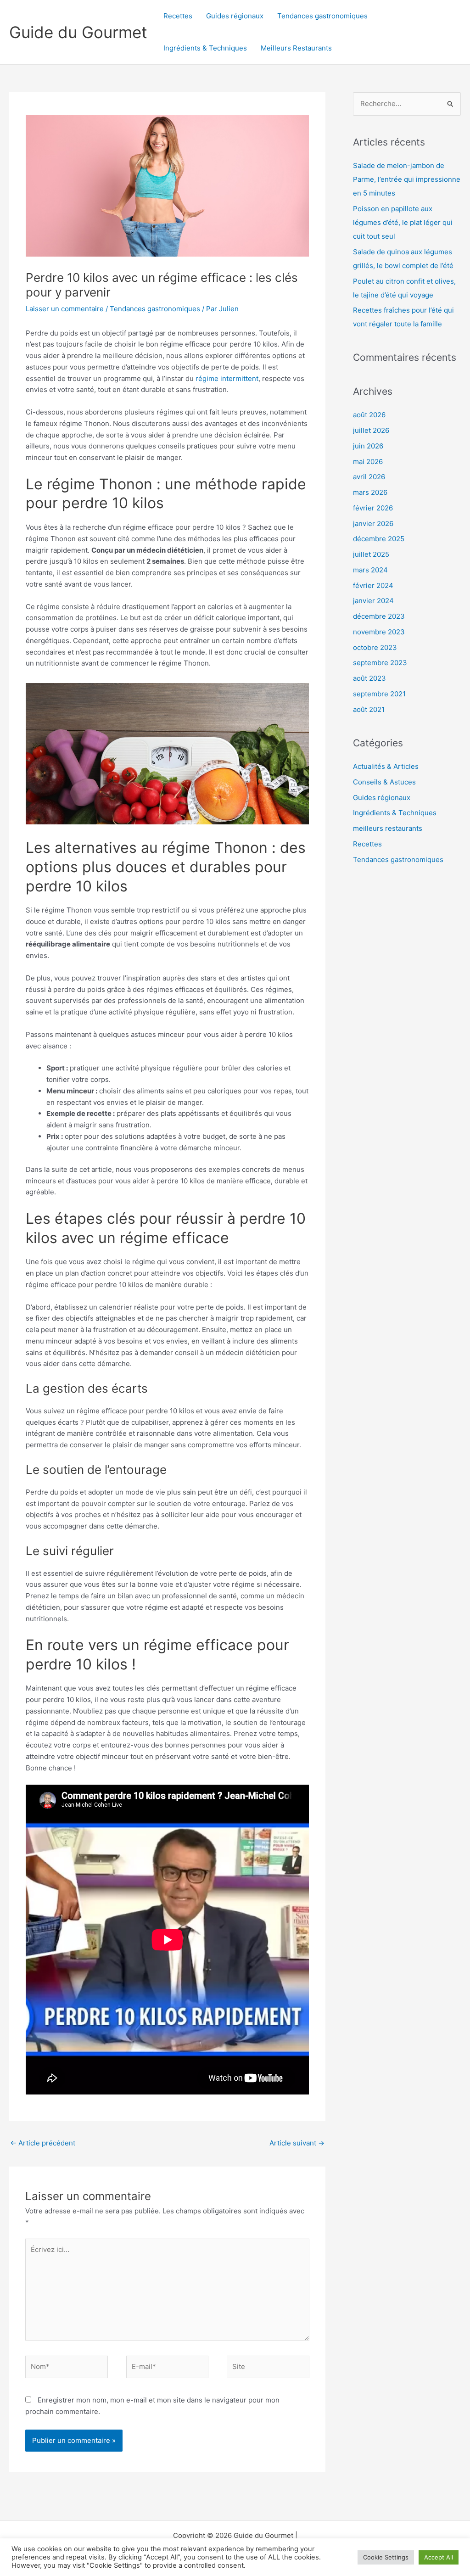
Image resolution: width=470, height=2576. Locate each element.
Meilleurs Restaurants (296, 48)
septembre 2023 (380, 663)
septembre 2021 (379, 694)
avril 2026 (369, 477)
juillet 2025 (371, 554)
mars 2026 (370, 492)
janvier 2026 (373, 524)
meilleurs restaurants (388, 828)
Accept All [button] (439, 2557)
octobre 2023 (375, 647)
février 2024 (373, 585)
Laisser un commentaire (65, 309)
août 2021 (369, 709)
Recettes (178, 16)
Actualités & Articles (386, 766)
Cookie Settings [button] (386, 2557)
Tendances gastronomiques (322, 16)
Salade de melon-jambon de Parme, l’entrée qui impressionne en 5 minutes (407, 179)
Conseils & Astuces (384, 782)
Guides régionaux (235, 16)
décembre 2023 (379, 616)
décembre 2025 (379, 539)
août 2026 (369, 415)
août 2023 (369, 678)
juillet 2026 (371, 430)
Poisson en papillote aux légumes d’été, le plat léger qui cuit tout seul (403, 222)
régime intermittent (227, 378)
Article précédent (43, 2143)
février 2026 (373, 508)
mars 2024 (370, 570)
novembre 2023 (379, 632)
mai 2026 (368, 462)
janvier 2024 (373, 601)
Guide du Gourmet (78, 32)
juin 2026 (368, 446)
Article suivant (297, 2143)
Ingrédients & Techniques (205, 48)
